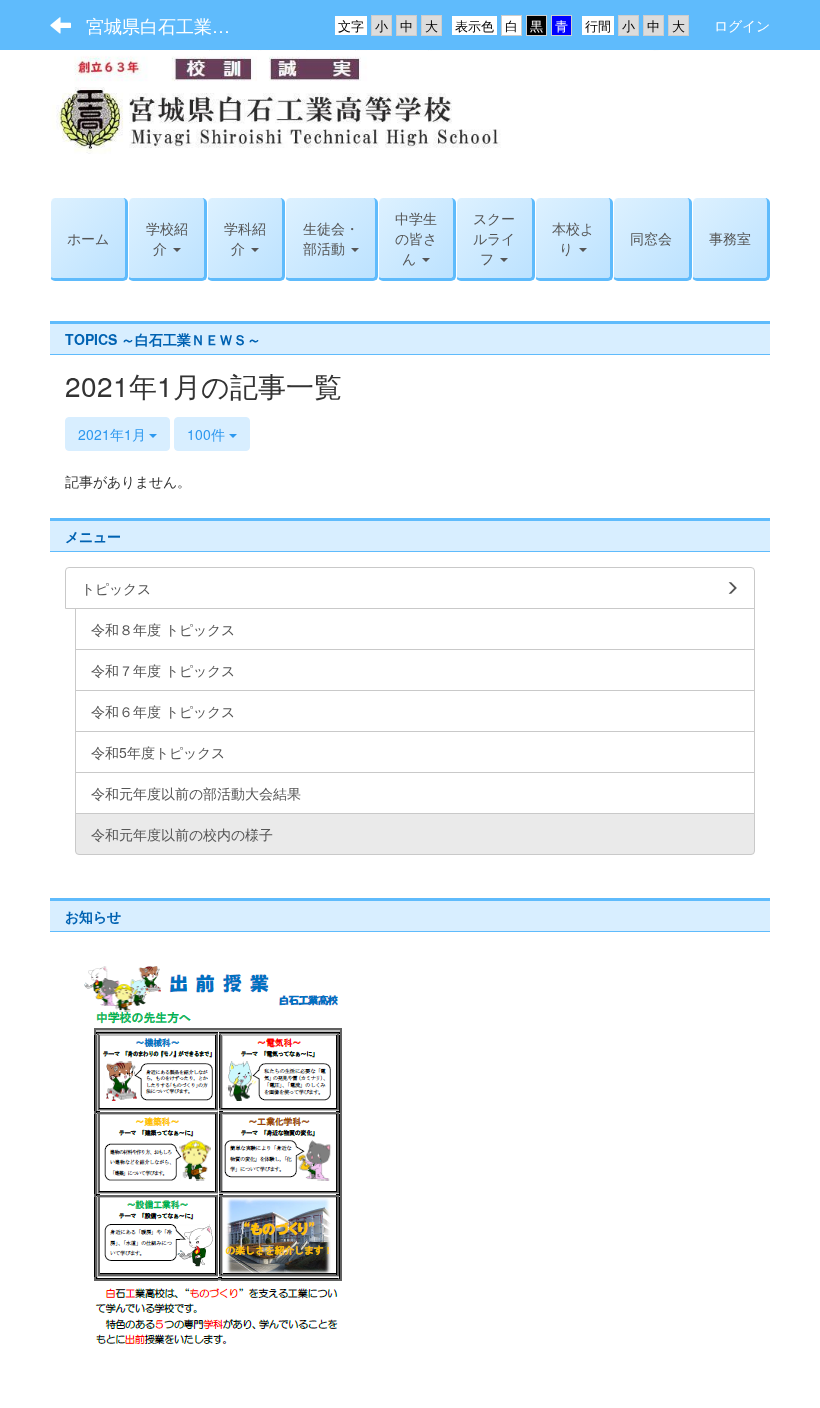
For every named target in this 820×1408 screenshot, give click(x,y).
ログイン (742, 25)
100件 (208, 434)
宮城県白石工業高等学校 (170, 25)
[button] (494, 238)
